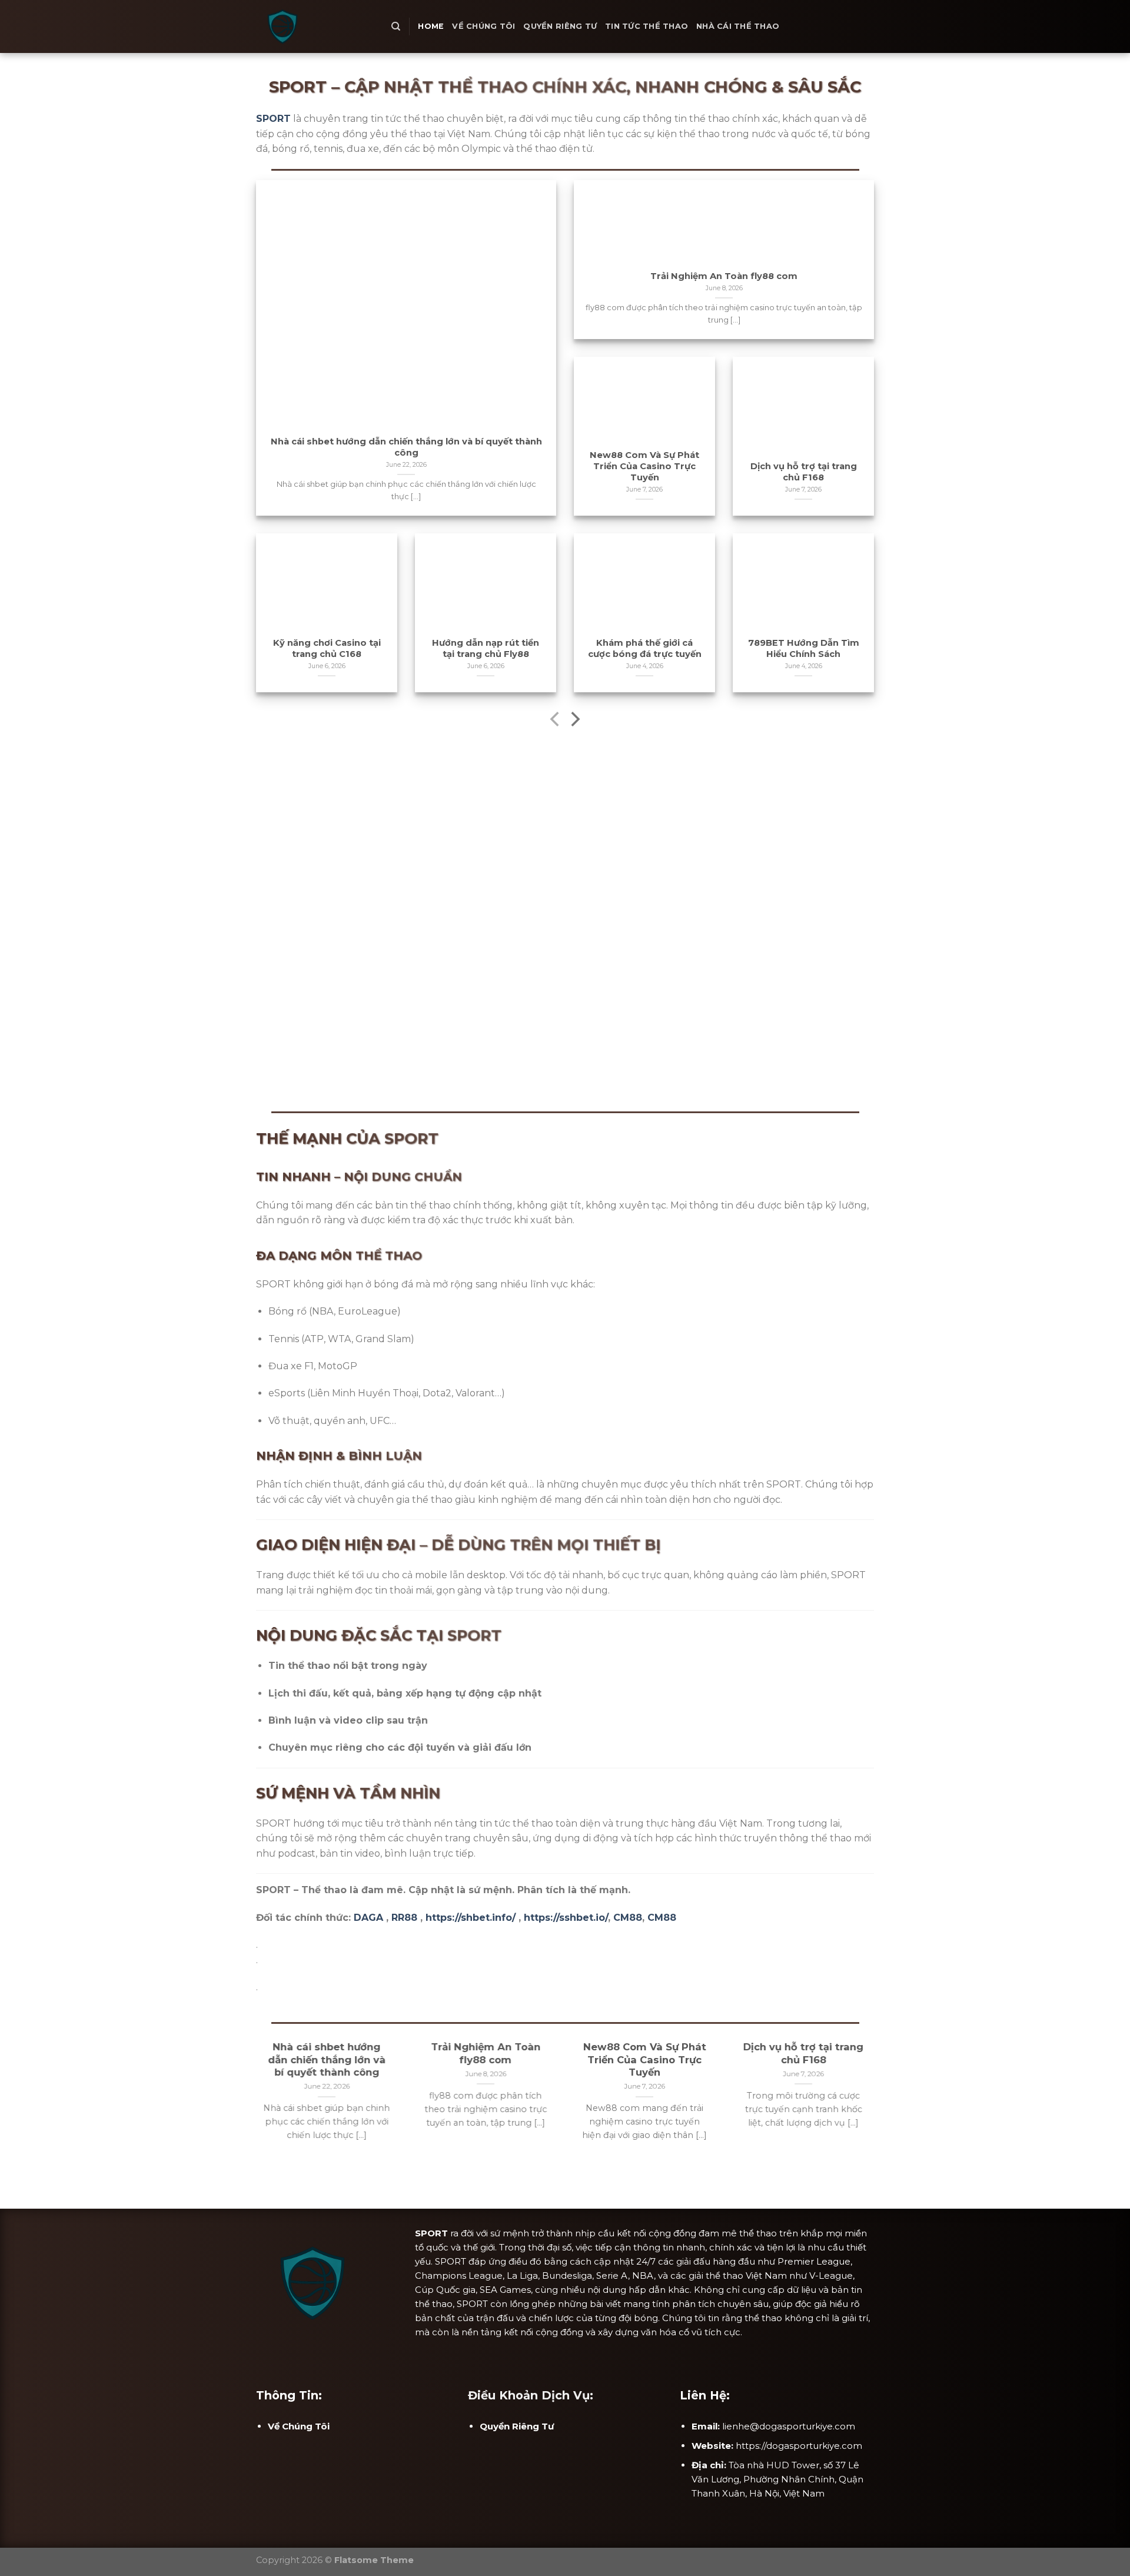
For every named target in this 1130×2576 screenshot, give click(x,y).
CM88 (628, 1918)
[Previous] (556, 721)
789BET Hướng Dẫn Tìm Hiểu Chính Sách (804, 648)
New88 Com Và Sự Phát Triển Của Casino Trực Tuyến (644, 466)
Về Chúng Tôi (483, 26)
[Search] (396, 26)
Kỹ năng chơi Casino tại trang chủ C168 (327, 648)
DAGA (368, 1918)
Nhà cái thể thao (738, 26)
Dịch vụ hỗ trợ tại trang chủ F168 (804, 472)
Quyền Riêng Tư (560, 26)
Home (431, 26)
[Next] (574, 721)
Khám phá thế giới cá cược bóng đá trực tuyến (645, 648)
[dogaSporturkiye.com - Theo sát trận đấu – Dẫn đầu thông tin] (315, 26)
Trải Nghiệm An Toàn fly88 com (724, 276)
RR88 (404, 1918)
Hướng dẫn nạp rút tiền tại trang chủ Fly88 (486, 648)
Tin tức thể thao (647, 26)
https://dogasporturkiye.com (799, 2446)
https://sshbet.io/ (566, 1918)
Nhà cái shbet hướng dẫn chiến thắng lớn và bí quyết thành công (406, 447)
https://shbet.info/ (471, 1918)
